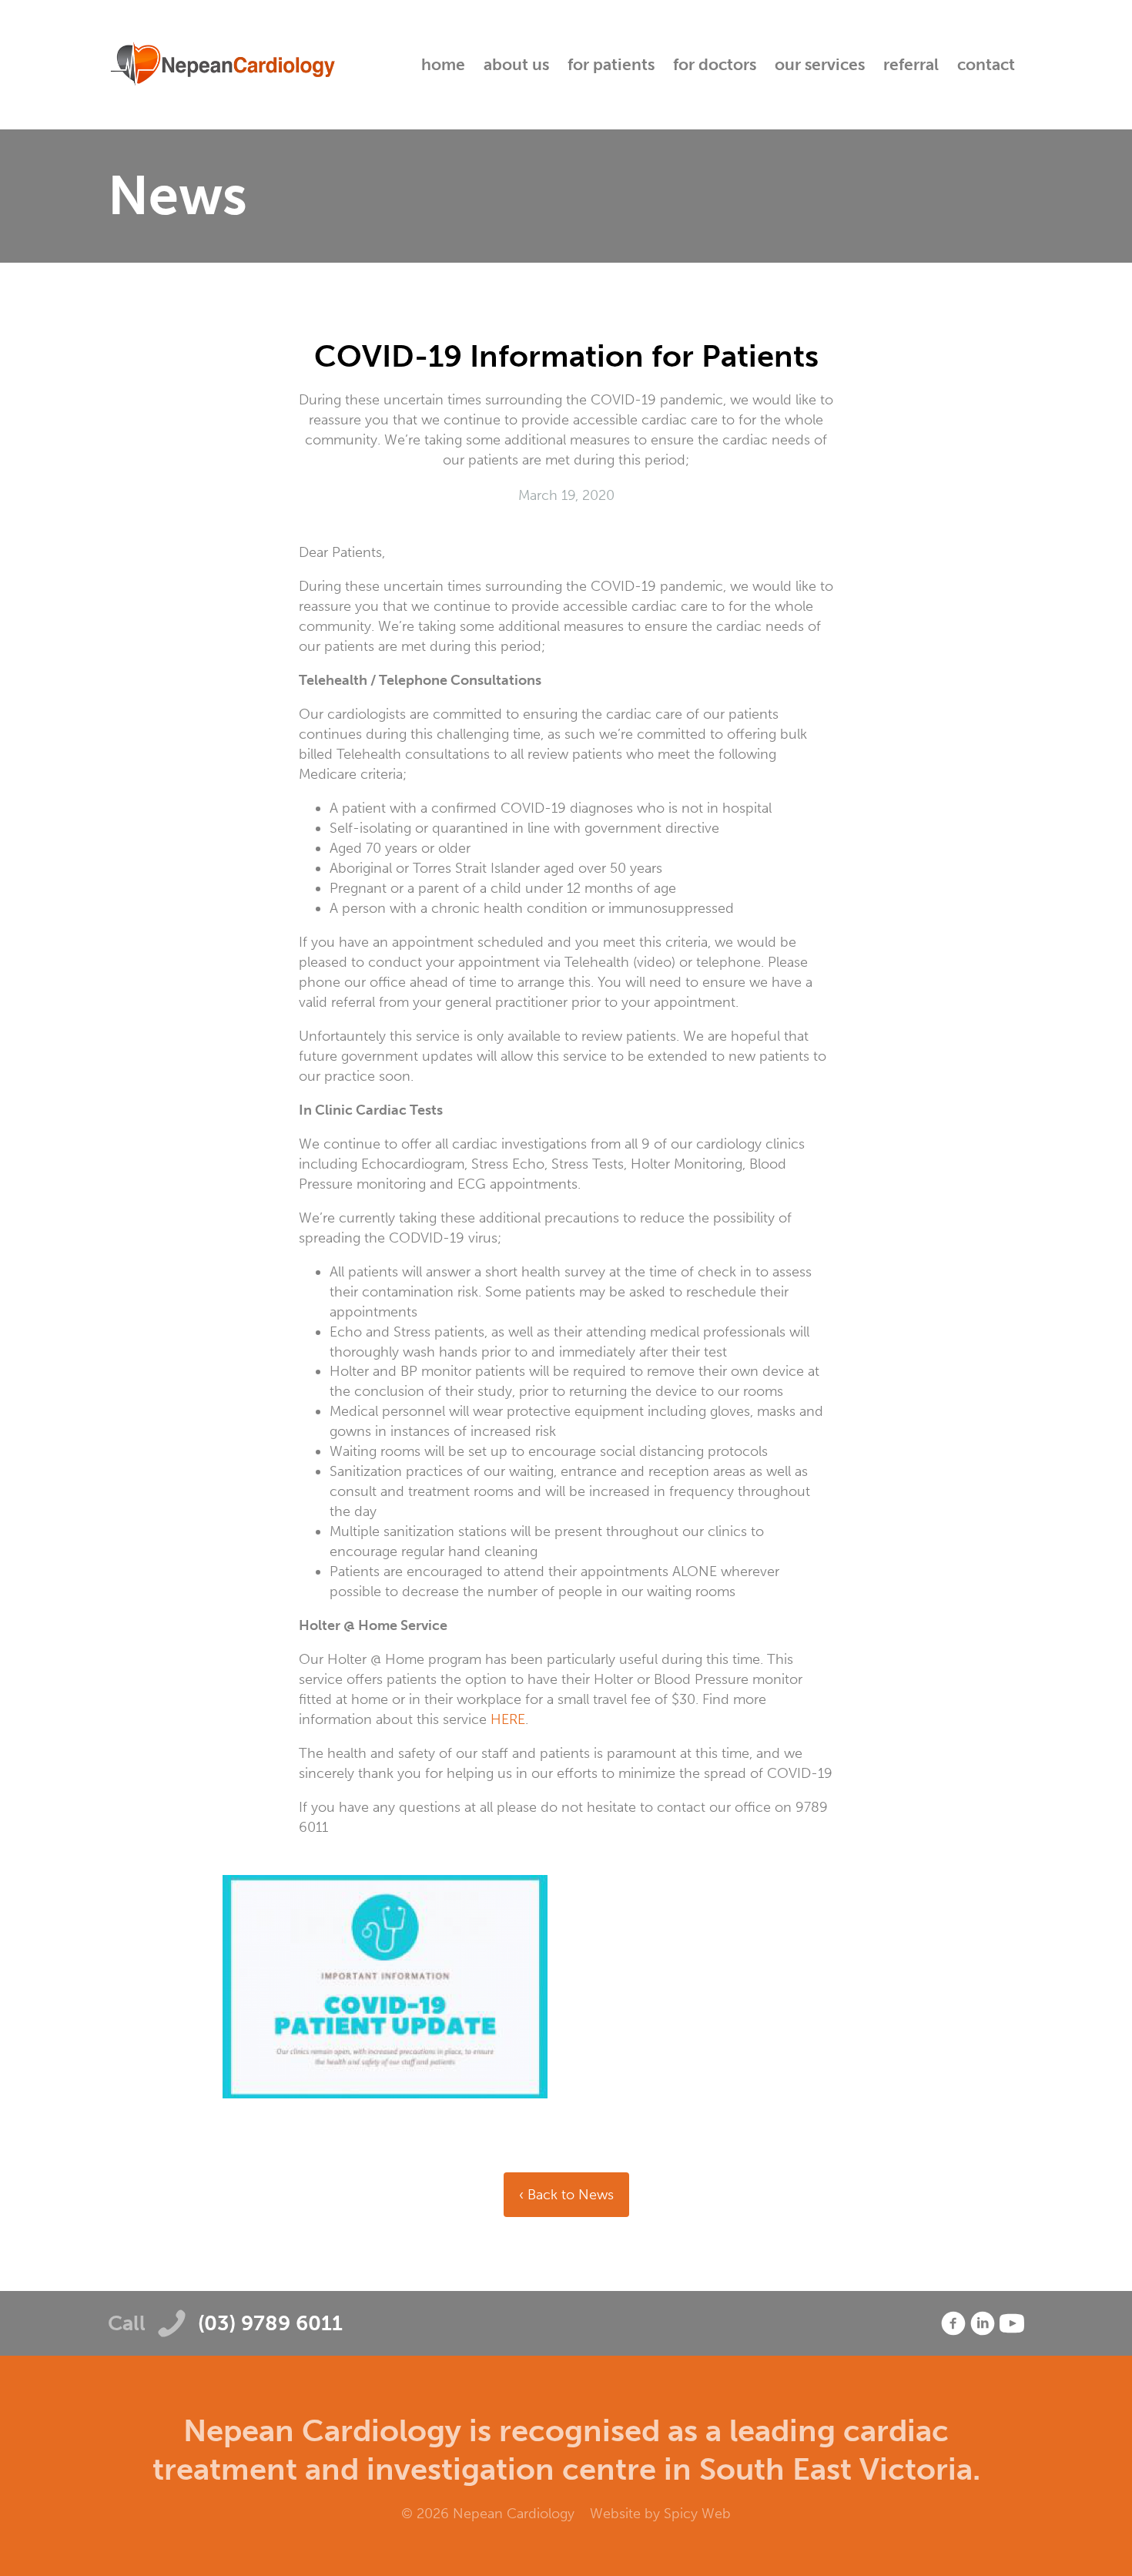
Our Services (820, 64)
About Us (516, 64)
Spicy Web (697, 2514)
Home (443, 64)
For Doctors (715, 64)
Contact (986, 64)
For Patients (611, 64)
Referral (911, 64)
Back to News (569, 2195)
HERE (508, 1719)
